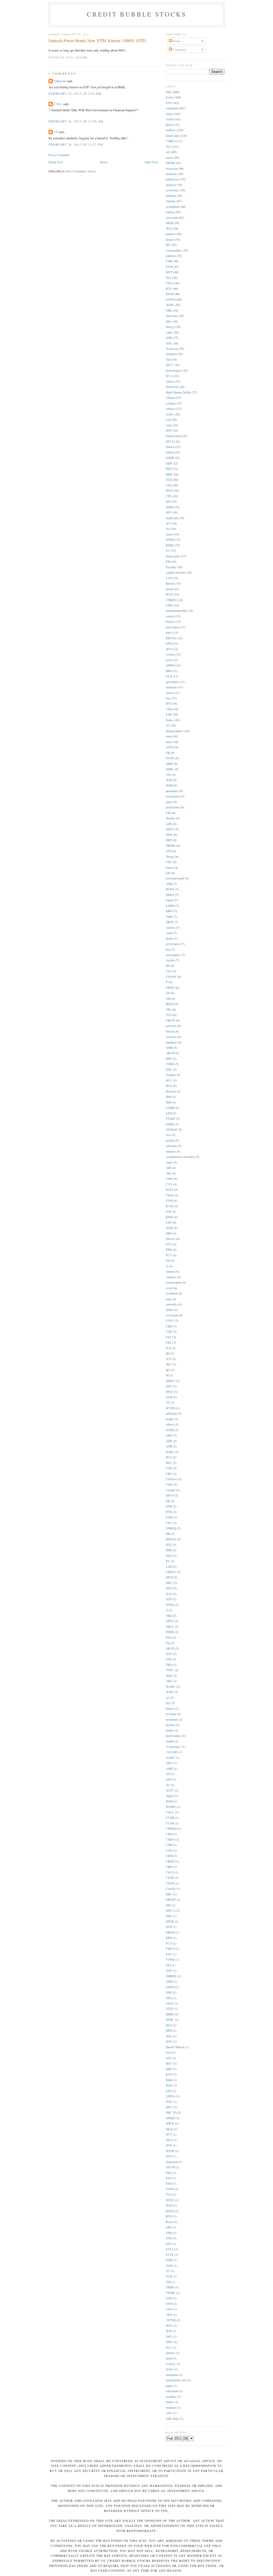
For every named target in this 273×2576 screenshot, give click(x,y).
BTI (168, 703)
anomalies (172, 791)
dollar (169, 938)
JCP (168, 1359)
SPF (169, 512)
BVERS (171, 1807)
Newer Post (56, 162)
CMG (169, 1179)
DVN (169, 1927)
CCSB (170, 1823)
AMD (169, 1769)
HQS (169, 2036)
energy (170, 327)
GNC (169, 1069)
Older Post (151, 162)
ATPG (170, 747)
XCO (169, 649)
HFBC (170, 2020)
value (169, 332)
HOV (169, 430)
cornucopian (174, 1282)
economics (172, 190)
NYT (169, 1244)
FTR (169, 714)
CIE (168, 813)
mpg (169, 1299)
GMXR (170, 163)
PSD (169, 2183)
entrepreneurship (176, 611)
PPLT (169, 1392)
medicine (171, 687)
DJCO (170, 1495)
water (169, 1162)
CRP (169, 1474)
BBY (169, 1059)
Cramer (170, 1490)
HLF (169, 2025)
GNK (169, 338)
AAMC (170, 1758)
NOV (169, 2145)
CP (56, 132)
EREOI (170, 1932)
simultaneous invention (180, 1157)
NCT (169, 2134)
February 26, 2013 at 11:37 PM (76, 144)
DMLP (170, 895)
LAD (169, 1567)
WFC (169, 2326)
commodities (174, 250)
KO (168, 1370)
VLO (169, 1015)
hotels (170, 2369)
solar (169, 425)
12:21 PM (81, 58)
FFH (169, 1512)
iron (168, 1135)
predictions (173, 807)
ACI (168, 523)
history (170, 622)
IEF (168, 245)
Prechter (171, 567)
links (169, 92)
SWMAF (172, 1130)
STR (169, 1659)
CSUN (170, 1883)
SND (169, 2233)
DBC (169, 1894)
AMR (169, 1048)
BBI (168, 671)
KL (168, 1561)
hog (168, 949)
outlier (170, 1730)
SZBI (169, 2260)
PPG (169, 1638)
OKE (169, 1616)
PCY (169, 1255)
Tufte (169, 1676)
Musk (169, 2129)
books (170, 97)
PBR (169, 1250)
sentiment (172, 108)
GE (168, 993)
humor (170, 239)
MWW (170, 2123)
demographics (175, 731)
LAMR (170, 1108)
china (169, 114)
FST (169, 1337)
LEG (169, 2091)
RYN (169, 2216)
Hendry (170, 818)
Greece (170, 447)
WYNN (170, 1408)
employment (174, 436)
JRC (169, 1364)
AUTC (170, 1790)
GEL (169, 1342)
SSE (169, 2244)
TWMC (171, 2293)
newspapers (173, 955)
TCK (169, 2276)
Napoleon (172, 2162)
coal (168, 420)
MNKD (170, 2118)
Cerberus (172, 1479)
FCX (169, 1943)
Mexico (170, 1239)
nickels (170, 1140)
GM (168, 999)
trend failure (173, 1736)
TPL (169, 1009)
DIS (168, 1905)
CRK (169, 1326)
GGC (169, 343)
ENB (169, 1506)
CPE (169, 496)
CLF (169, 971)
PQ (168, 1643)
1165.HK (172, 1752)
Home (104, 162)
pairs (169, 632)
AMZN (170, 665)
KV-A (169, 376)
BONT (170, 889)
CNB (169, 1845)
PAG (169, 2173)
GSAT (170, 2003)
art (167, 1698)
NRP (169, 840)
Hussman (172, 316)
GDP (169, 463)
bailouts (171, 201)
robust (170, 1424)
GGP (169, 1970)
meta (169, 736)
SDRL (170, 769)
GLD (169, 480)
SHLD (170, 452)
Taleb (169, 917)
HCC (169, 1080)
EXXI (169, 267)
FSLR (170, 1195)
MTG (169, 1588)
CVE (169, 578)
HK (168, 1534)
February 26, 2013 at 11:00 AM (76, 121)
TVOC (170, 1670)
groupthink (173, 207)
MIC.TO (171, 2112)
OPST (170, 1621)
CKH (169, 1834)
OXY (169, 1386)
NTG (169, 1599)
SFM (169, 1397)
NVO (169, 2156)
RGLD (170, 1004)
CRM (169, 1856)
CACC (170, 1812)
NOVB (170, 2151)
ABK (169, 1435)
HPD (169, 2031)
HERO (170, 2014)
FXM (169, 1200)
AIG (168, 1173)
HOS (169, 1086)
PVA (169, 2194)
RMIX (170, 545)
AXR (169, 1446)
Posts (176, 41)
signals (170, 960)
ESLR (170, 294)
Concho (171, 1889)
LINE (169, 605)
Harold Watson (175, 2047)
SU (168, 551)
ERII (169, 1938)
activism (171, 1026)
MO (168, 501)
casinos (170, 928)
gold (169, 660)
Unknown (60, 81)
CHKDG (171, 600)
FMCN (170, 1949)
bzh (168, 873)
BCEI (169, 594)
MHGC (170, 1381)
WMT (170, 1692)
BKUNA (171, 638)
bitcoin (170, 1031)
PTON (170, 2189)
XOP (169, 2331)
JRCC (170, 365)
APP (169, 1779)
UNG (169, 2309)
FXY (169, 1523)
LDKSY (171, 1572)
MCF (169, 2107)
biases (170, 868)
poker (169, 1310)
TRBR (170, 2287)
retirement (172, 2391)
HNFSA (171, 1539)
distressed (172, 387)
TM (168, 2282)
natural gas (173, 179)
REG (169, 469)
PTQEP (171, 1119)
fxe (168, 529)
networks (172, 1304)
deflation (171, 354)
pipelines (171, 1042)
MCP (169, 272)
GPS (169, 1998)
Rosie (169, 2222)
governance (173, 944)
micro (169, 534)
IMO (169, 1102)
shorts (170, 693)
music (170, 158)
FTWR (170, 1960)
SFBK (170, 1124)
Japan (169, 900)
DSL (169, 321)
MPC (169, 1583)
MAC (169, 2101)
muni (169, 802)
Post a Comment (59, 155)
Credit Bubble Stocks (137, 14)
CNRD (170, 141)
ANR (169, 884)
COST (170, 1321)
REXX (170, 2211)
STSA (170, 2249)
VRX (169, 2315)
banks (170, 720)
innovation (172, 627)
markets (171, 234)
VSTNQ (171, 2320)
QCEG (170, 2200)
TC (168, 2271)
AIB (168, 1168)
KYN (169, 2074)
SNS (169, 2238)
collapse (171, 403)
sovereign (172, 1315)
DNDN (170, 540)
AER (169, 1441)
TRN (169, 1665)
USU (169, 862)
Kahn (169, 2080)
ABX (169, 1763)
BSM (169, 1801)
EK (168, 1501)
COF (169, 1468)
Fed (168, 360)
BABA (170, 1452)
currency (171, 1037)
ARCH (170, 1053)
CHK (169, 261)
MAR (169, 1228)
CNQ (169, 709)
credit (169, 119)
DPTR (170, 1921)
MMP (169, 764)
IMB (169, 1550)
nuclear (170, 1725)
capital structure (176, 572)
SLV (169, 278)
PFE (169, 2178)
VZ (168, 1402)
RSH (169, 125)
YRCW (170, 1020)
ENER (170, 458)
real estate (172, 218)
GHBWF (171, 1976)
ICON (170, 1206)
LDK (169, 824)
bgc (168, 1703)
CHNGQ (171, 1829)
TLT (168, 147)
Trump (170, 857)
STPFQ (171, 299)
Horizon (171, 1091)
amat (169, 2358)
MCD (169, 1577)
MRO (169, 911)
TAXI (169, 2266)
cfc (168, 725)
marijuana (172, 2375)
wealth (170, 1741)
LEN (169, 1222)
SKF (169, 2227)
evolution (172, 1293)
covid (169, 1288)
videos (170, 381)
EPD (169, 643)
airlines (170, 2353)
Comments (179, 49)
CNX (169, 1850)
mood (169, 589)
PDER (170, 1632)
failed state (172, 136)
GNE (169, 1992)
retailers (171, 1151)
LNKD (170, 906)
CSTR (170, 1878)
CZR (169, 1331)
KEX (169, 1556)
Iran (168, 2052)
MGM (170, 223)
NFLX (170, 441)
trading (170, 212)
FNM (169, 1517)
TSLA (170, 283)
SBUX (170, 1648)
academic (172, 174)
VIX (168, 775)
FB (168, 753)
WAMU (171, 1687)
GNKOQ (171, 1528)
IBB (168, 1097)
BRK (169, 474)
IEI (168, 1353)
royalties (171, 2397)
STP (169, 103)
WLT (169, 229)
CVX (169, 1184)
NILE (169, 2140)
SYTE (170, 2255)
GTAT (170, 2009)
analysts (171, 185)
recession (172, 168)
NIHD (170, 507)
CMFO (170, 1839)
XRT (169, 2337)
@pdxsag (172, 349)
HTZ (169, 1545)
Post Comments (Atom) (81, 171)
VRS (169, 1681)
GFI (168, 1965)
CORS (170, 1064)
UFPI (169, 2304)
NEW (169, 835)
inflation (171, 196)
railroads (171, 1146)
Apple (170, 1796)
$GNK (170, 1430)
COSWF (171, 977)
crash (169, 933)
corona (170, 654)
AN (168, 1774)
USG (169, 485)
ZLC (169, 2347)
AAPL (170, 414)
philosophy (173, 556)
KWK (169, 1217)
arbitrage (171, 1413)
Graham (171, 1075)
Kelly (169, 2085)
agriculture (172, 682)
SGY (169, 1654)
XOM (169, 785)
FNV (169, 1954)
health (170, 1419)
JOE (168, 1211)
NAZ (169, 1594)
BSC (169, 1463)
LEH (169, 1113)
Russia (170, 583)
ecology (171, 2364)
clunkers (171, 1277)
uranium (171, 2408)
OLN (169, 676)
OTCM (170, 2167)
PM (168, 561)
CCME (170, 1818)
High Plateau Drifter (178, 392)
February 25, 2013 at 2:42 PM (75, 94)
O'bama (170, 398)
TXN (169, 2298)
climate (170, 1271)
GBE (169, 310)
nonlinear (172, 1719)
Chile (169, 1484)
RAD (169, 2205)
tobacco (171, 409)
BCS (169, 1457)
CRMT (170, 1861)
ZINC (169, 2342)
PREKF (171, 846)
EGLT (170, 1190)
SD (168, 1261)
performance (174, 370)
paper (169, 2386)
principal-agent (175, 878)
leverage (171, 1714)
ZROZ (170, 922)
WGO (169, 491)
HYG (169, 2041)
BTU (169, 289)
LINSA (170, 2096)
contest (170, 616)
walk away (172, 2418)
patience (171, 256)
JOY (168, 2058)
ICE (168, 1348)
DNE (169, 1916)
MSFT (170, 829)
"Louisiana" (173, 1747)
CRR (169, 1867)
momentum (173, 796)
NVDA (170, 1605)
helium (170, 1708)
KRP (169, 2069)
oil (167, 152)
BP (168, 966)
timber (170, 2402)
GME (169, 1981)
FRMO (170, 988)
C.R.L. (58, 104)
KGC (169, 2063)
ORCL (170, 1627)
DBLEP (171, 1900)
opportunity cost (176, 2380)
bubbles (171, 130)
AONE (170, 305)
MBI (169, 1233)
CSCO (170, 1872)
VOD (169, 780)
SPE (169, 851)
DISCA (170, 1910)
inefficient (172, 518)
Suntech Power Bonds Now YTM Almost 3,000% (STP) (97, 41)
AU (168, 1785)
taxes (169, 742)
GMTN (170, 1987)
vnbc (169, 2413)
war (168, 698)
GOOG (170, 758)
